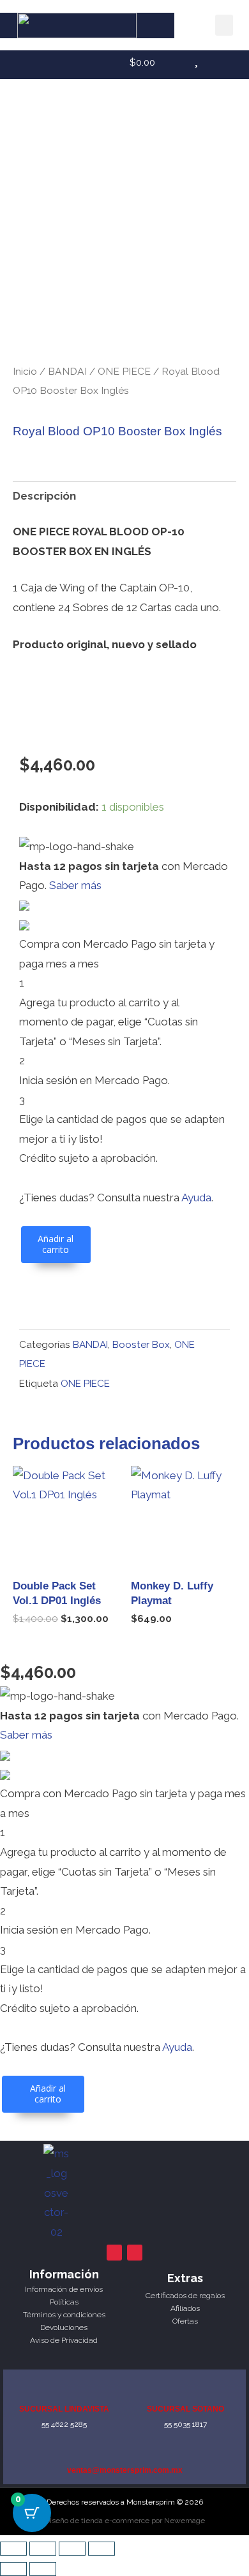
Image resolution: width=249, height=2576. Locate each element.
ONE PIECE (124, 371)
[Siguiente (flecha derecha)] (43, 2569)
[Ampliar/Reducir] (13, 2549)
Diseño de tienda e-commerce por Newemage (125, 2521)
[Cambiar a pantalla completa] (43, 2549)
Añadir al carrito (56, 1244)
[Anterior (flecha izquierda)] (13, 2569)
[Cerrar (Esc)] (102, 2549)
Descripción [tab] (44, 496)
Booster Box (141, 1345)
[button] (224, 25)
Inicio (25, 371)
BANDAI (67, 371)
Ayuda (196, 1198)
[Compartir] (72, 2549)
